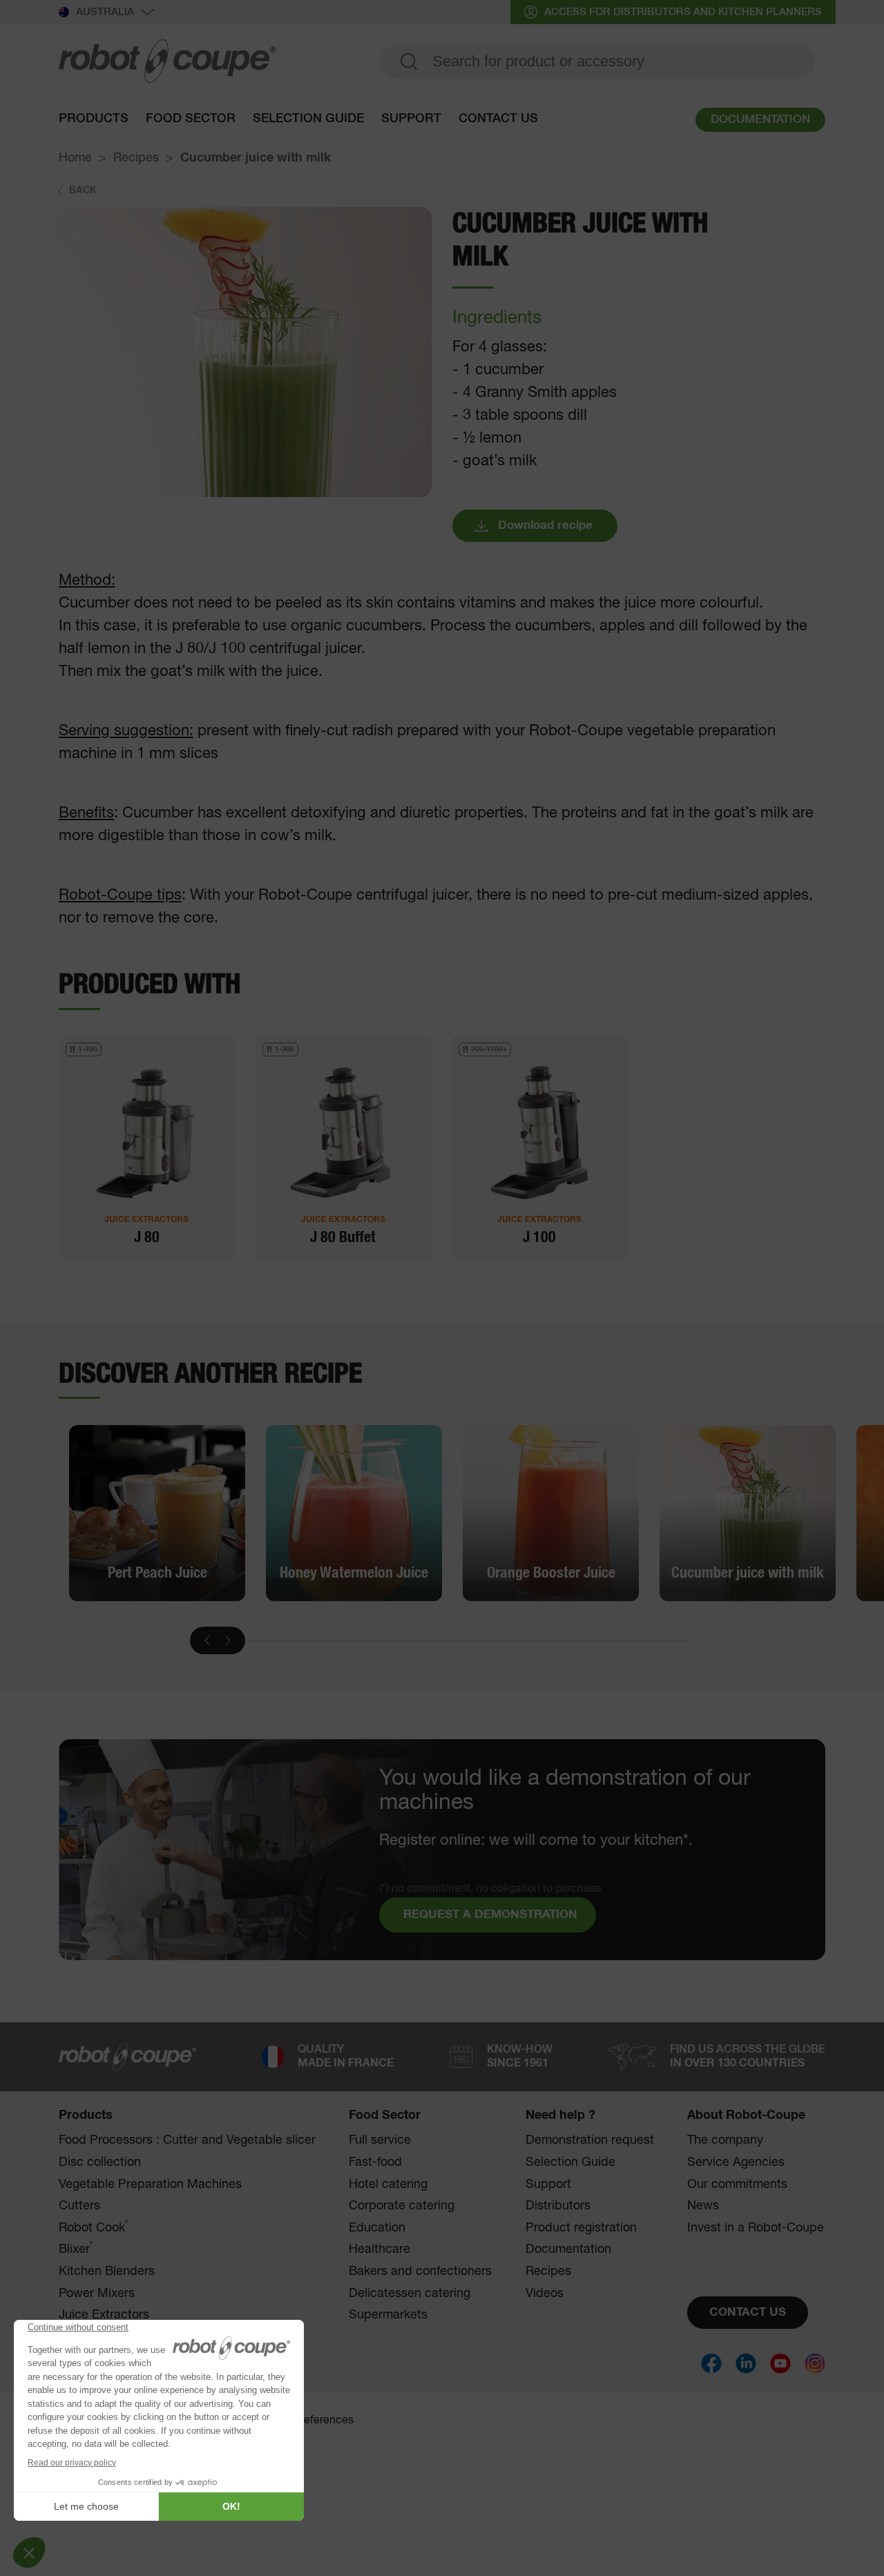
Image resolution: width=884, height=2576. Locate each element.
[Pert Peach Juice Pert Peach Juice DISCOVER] (157, 1513)
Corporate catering (402, 2206)
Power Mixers (97, 2294)
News (703, 2206)
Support (411, 119)
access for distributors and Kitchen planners (683, 12)
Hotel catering (388, 2185)
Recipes (136, 158)
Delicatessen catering (410, 2294)
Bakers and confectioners (420, 2272)
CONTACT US (748, 2313)
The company (725, 2140)
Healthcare (379, 2249)
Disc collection (100, 2162)
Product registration (581, 2228)
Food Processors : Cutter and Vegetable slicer (187, 2140)
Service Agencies (736, 2162)
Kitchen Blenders (107, 2272)
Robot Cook (93, 2228)
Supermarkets (388, 2315)
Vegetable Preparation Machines (150, 2185)
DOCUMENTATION (760, 120)
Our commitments (737, 2185)
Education (377, 2228)
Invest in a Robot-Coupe (756, 2228)
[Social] (711, 2363)
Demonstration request (590, 2140)
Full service (380, 2140)
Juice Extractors (104, 2315)
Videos (545, 2294)
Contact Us (498, 119)
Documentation (568, 2249)
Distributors (558, 2206)
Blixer (76, 2249)
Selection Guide (308, 119)
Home (75, 158)
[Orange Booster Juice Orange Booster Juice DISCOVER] (551, 1513)
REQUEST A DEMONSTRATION (490, 1915)
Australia (105, 12)
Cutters (79, 2206)
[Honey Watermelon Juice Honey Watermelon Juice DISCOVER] (354, 1513)
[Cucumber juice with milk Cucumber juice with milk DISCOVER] (748, 1513)
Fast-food (375, 2162)
